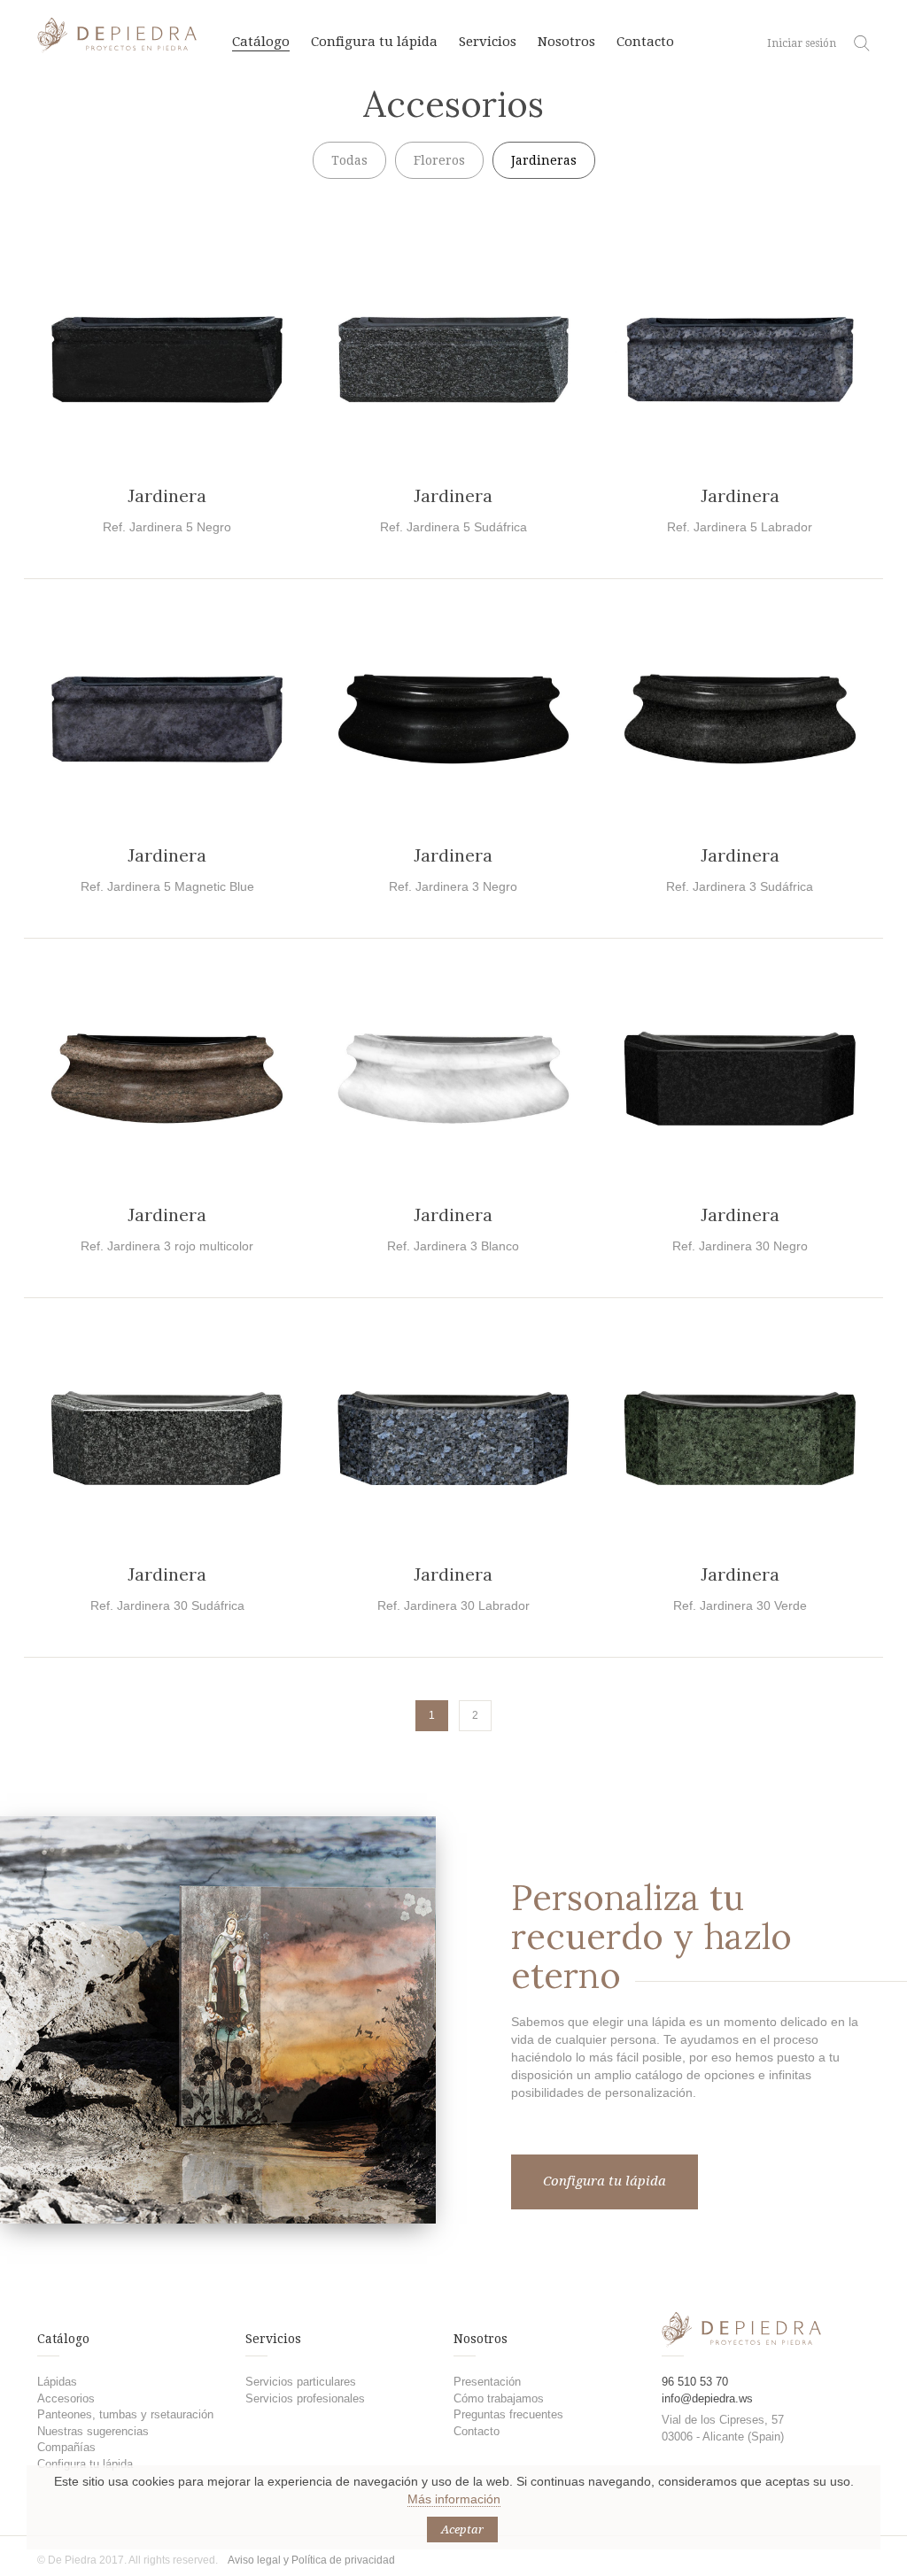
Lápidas (57, 2382)
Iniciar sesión (802, 43)
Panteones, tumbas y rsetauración (125, 2414)
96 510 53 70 (695, 2382)
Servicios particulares (301, 2382)
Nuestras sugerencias (93, 2431)
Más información (454, 2499)
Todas (349, 160)
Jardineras (544, 160)
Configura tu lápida (374, 42)
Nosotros (566, 42)
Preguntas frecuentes (508, 2414)
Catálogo (261, 42)
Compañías (66, 2447)
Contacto (645, 42)
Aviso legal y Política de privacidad (311, 2560)
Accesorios (66, 2398)
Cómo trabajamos (499, 2398)
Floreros (439, 160)
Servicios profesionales (305, 2398)
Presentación (487, 2382)
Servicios (488, 42)
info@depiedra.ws (707, 2398)
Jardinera (167, 495)
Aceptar (462, 2530)
